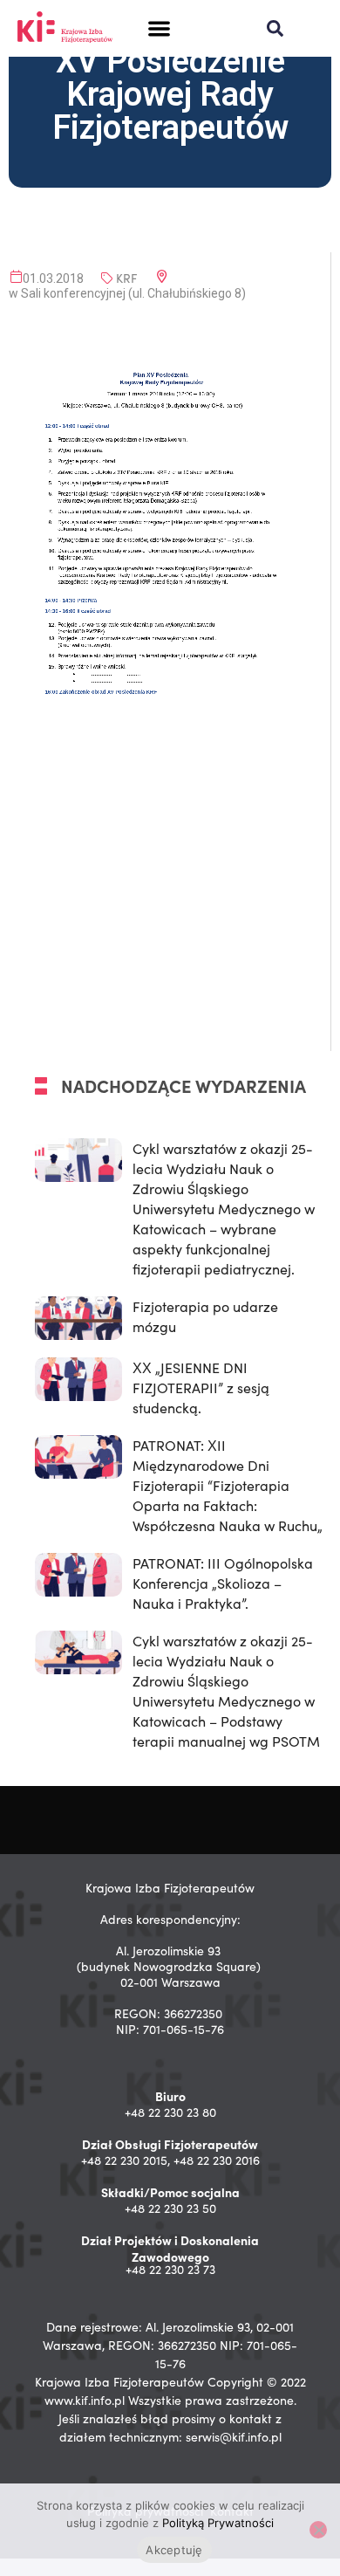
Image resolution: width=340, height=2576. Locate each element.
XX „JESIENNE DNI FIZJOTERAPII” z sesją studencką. (201, 1388)
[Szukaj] (275, 28)
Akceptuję (174, 2550)
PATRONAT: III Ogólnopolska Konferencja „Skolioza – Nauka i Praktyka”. (223, 1583)
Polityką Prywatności (218, 2523)
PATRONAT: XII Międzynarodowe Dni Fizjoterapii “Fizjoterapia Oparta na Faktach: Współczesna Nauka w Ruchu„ (228, 1485)
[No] (318, 2530)
